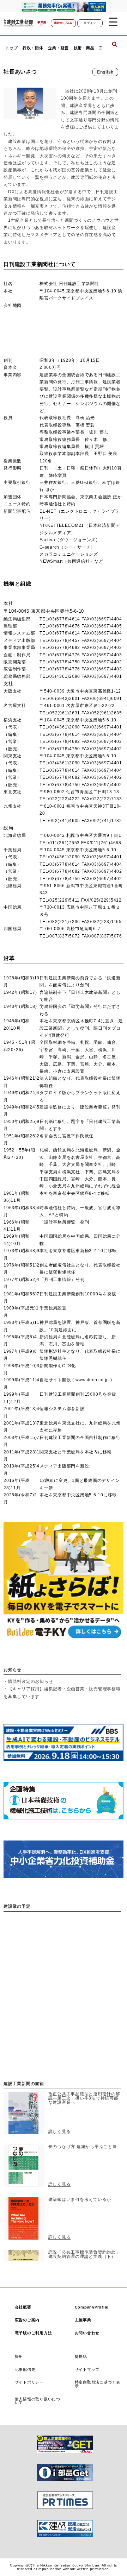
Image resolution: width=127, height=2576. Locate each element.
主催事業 (83, 2320)
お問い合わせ (87, 2333)
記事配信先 (25, 2369)
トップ (11, 48)
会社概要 (23, 2307)
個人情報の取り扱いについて (38, 2401)
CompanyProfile (92, 2307)
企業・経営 (58, 48)
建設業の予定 (17, 1906)
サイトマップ (87, 2369)
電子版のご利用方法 (34, 2333)
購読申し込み (63, 23)
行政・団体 (33, 48)
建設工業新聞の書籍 (24, 2084)
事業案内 (42, 24)
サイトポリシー (29, 2382)
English (105, 72)
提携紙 (81, 2356)
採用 (19, 2356)
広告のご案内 (27, 2320)
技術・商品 (84, 48)
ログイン (90, 23)
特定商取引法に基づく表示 (98, 2384)
